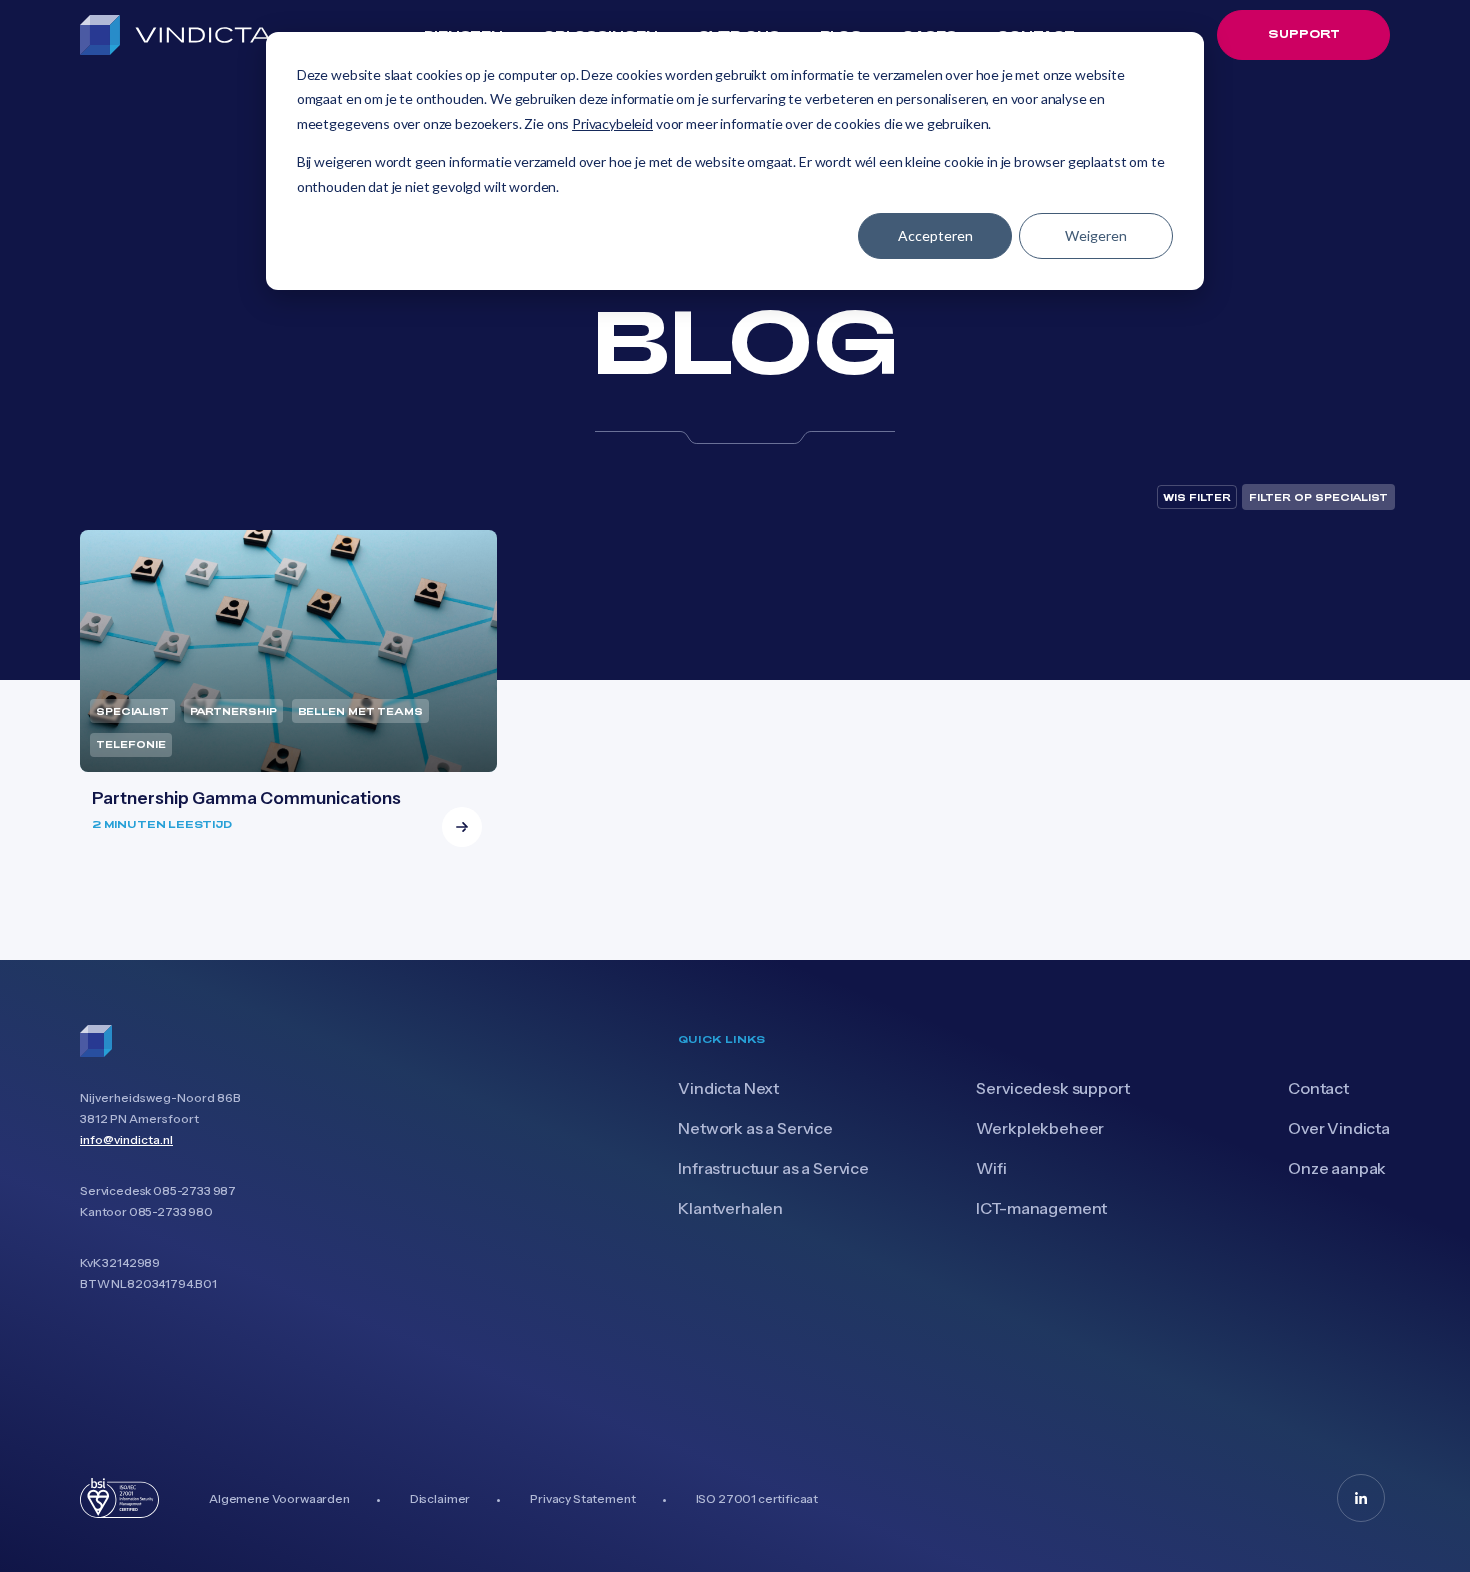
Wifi (991, 1168)
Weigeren (1096, 235)
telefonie (131, 744)
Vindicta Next (728, 1088)
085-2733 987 (194, 1190)
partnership (233, 711)
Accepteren (935, 235)
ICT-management (1041, 1208)
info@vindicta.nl (126, 1139)
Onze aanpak (1337, 1168)
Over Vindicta (1339, 1128)
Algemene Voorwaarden (279, 1498)
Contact (1318, 1088)
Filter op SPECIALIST (1318, 497)
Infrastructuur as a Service (773, 1168)
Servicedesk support (1052, 1088)
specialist (132, 711)
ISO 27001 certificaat (757, 1498)
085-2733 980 (171, 1211)
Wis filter (1197, 497)
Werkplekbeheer (1040, 1128)
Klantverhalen (730, 1208)
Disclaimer (440, 1498)
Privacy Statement (582, 1498)
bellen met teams (360, 711)
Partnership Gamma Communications (246, 798)
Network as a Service (755, 1128)
